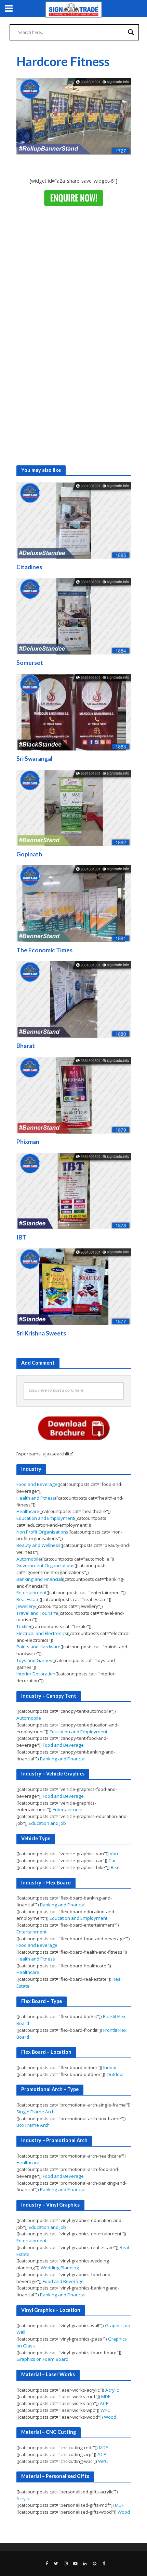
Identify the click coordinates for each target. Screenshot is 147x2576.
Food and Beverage (37, 1484)
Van (114, 1854)
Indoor (110, 2067)
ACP (104, 2403)
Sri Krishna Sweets (41, 1333)
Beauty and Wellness (38, 1545)
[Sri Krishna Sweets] (74, 1286)
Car (112, 1860)
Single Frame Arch (36, 2112)
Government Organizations (45, 1565)
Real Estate (28, 1599)
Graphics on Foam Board (42, 2359)
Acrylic (112, 2390)
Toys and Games (34, 1660)
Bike (115, 1867)
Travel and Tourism (37, 1613)
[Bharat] (74, 999)
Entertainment (31, 1592)
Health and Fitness (36, 1498)
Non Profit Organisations (42, 1532)
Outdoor (115, 2074)
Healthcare (28, 1511)
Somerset (30, 663)
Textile (23, 1626)
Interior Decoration (36, 1674)
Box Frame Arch (33, 2125)
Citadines (29, 567)
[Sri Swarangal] (74, 711)
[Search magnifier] (131, 32)
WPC (105, 2410)
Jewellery (26, 1606)
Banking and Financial (39, 1579)
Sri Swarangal (34, 759)
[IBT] (74, 1191)
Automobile (29, 1559)
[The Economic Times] (74, 903)
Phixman (28, 1142)
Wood (110, 2417)
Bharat (26, 1046)
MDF (106, 2396)
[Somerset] (74, 616)
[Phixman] (74, 1095)
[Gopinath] (74, 807)
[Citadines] (74, 520)
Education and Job (47, 1823)
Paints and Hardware (38, 1647)
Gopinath (29, 854)
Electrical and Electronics (42, 1633)
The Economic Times (44, 950)
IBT (21, 1237)
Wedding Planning (60, 2268)
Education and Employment (45, 1518)
